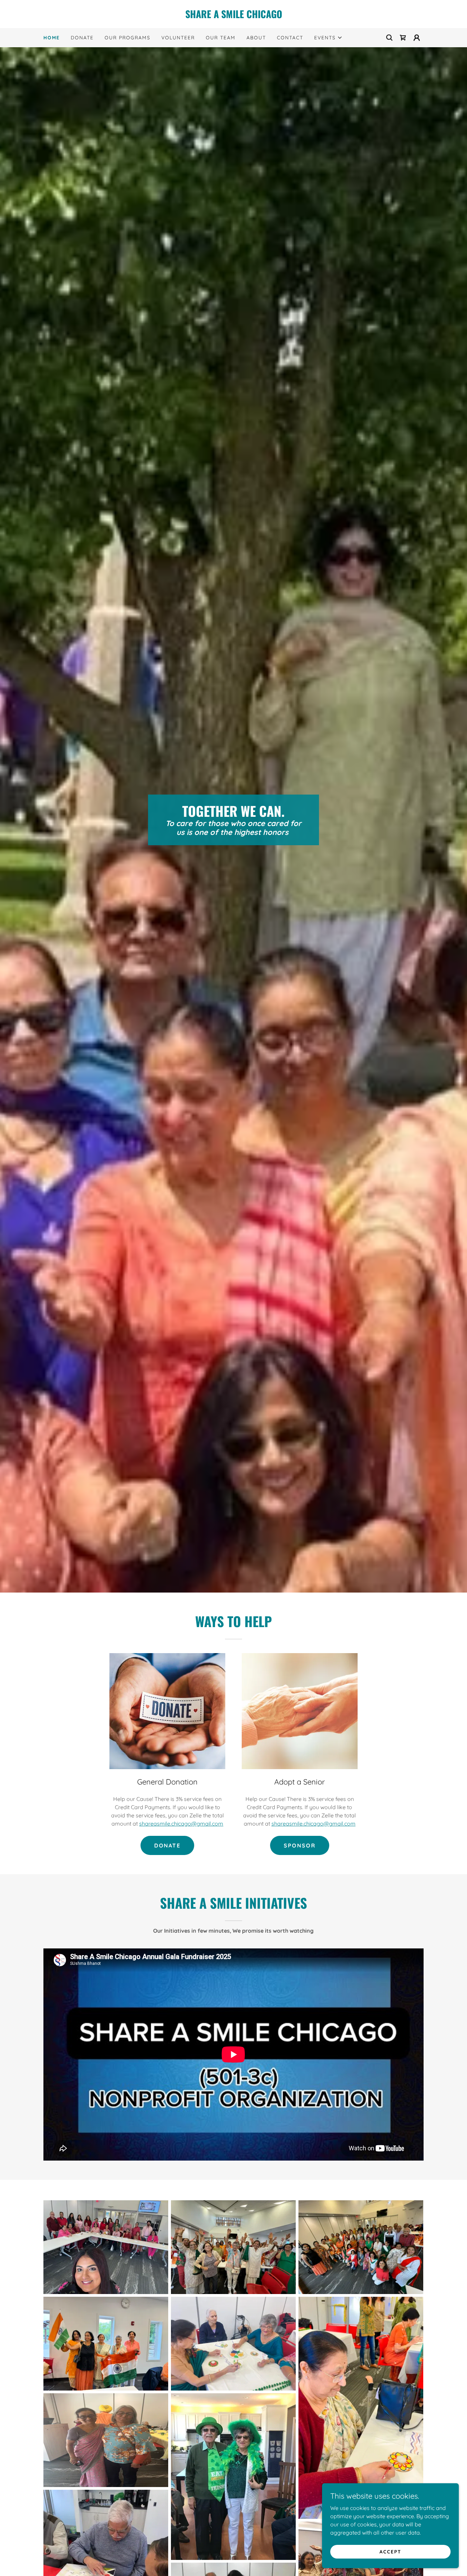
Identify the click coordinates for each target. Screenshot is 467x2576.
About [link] (256, 38)
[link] (233, 16)
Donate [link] (82, 38)
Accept (390, 2551)
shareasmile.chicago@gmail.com (181, 1824)
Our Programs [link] (128, 38)
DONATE (167, 1845)
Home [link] (52, 38)
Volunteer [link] (178, 38)
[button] (328, 38)
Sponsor (300, 1845)
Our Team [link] (221, 38)
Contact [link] (290, 38)
